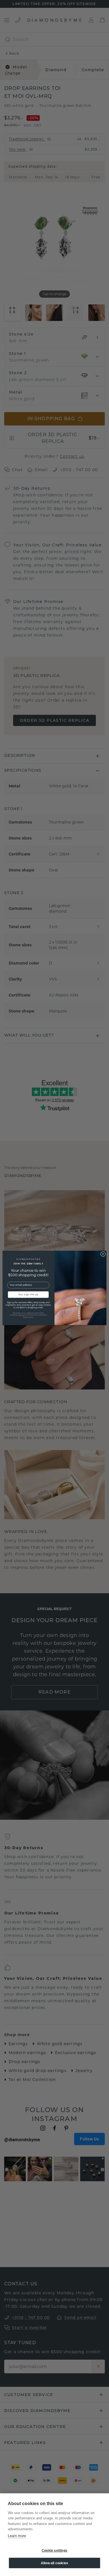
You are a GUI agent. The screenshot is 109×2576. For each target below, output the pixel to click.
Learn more (17, 2536)
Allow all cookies (54, 2563)
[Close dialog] (103, 1254)
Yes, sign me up (28, 1295)
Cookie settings (54, 2550)
